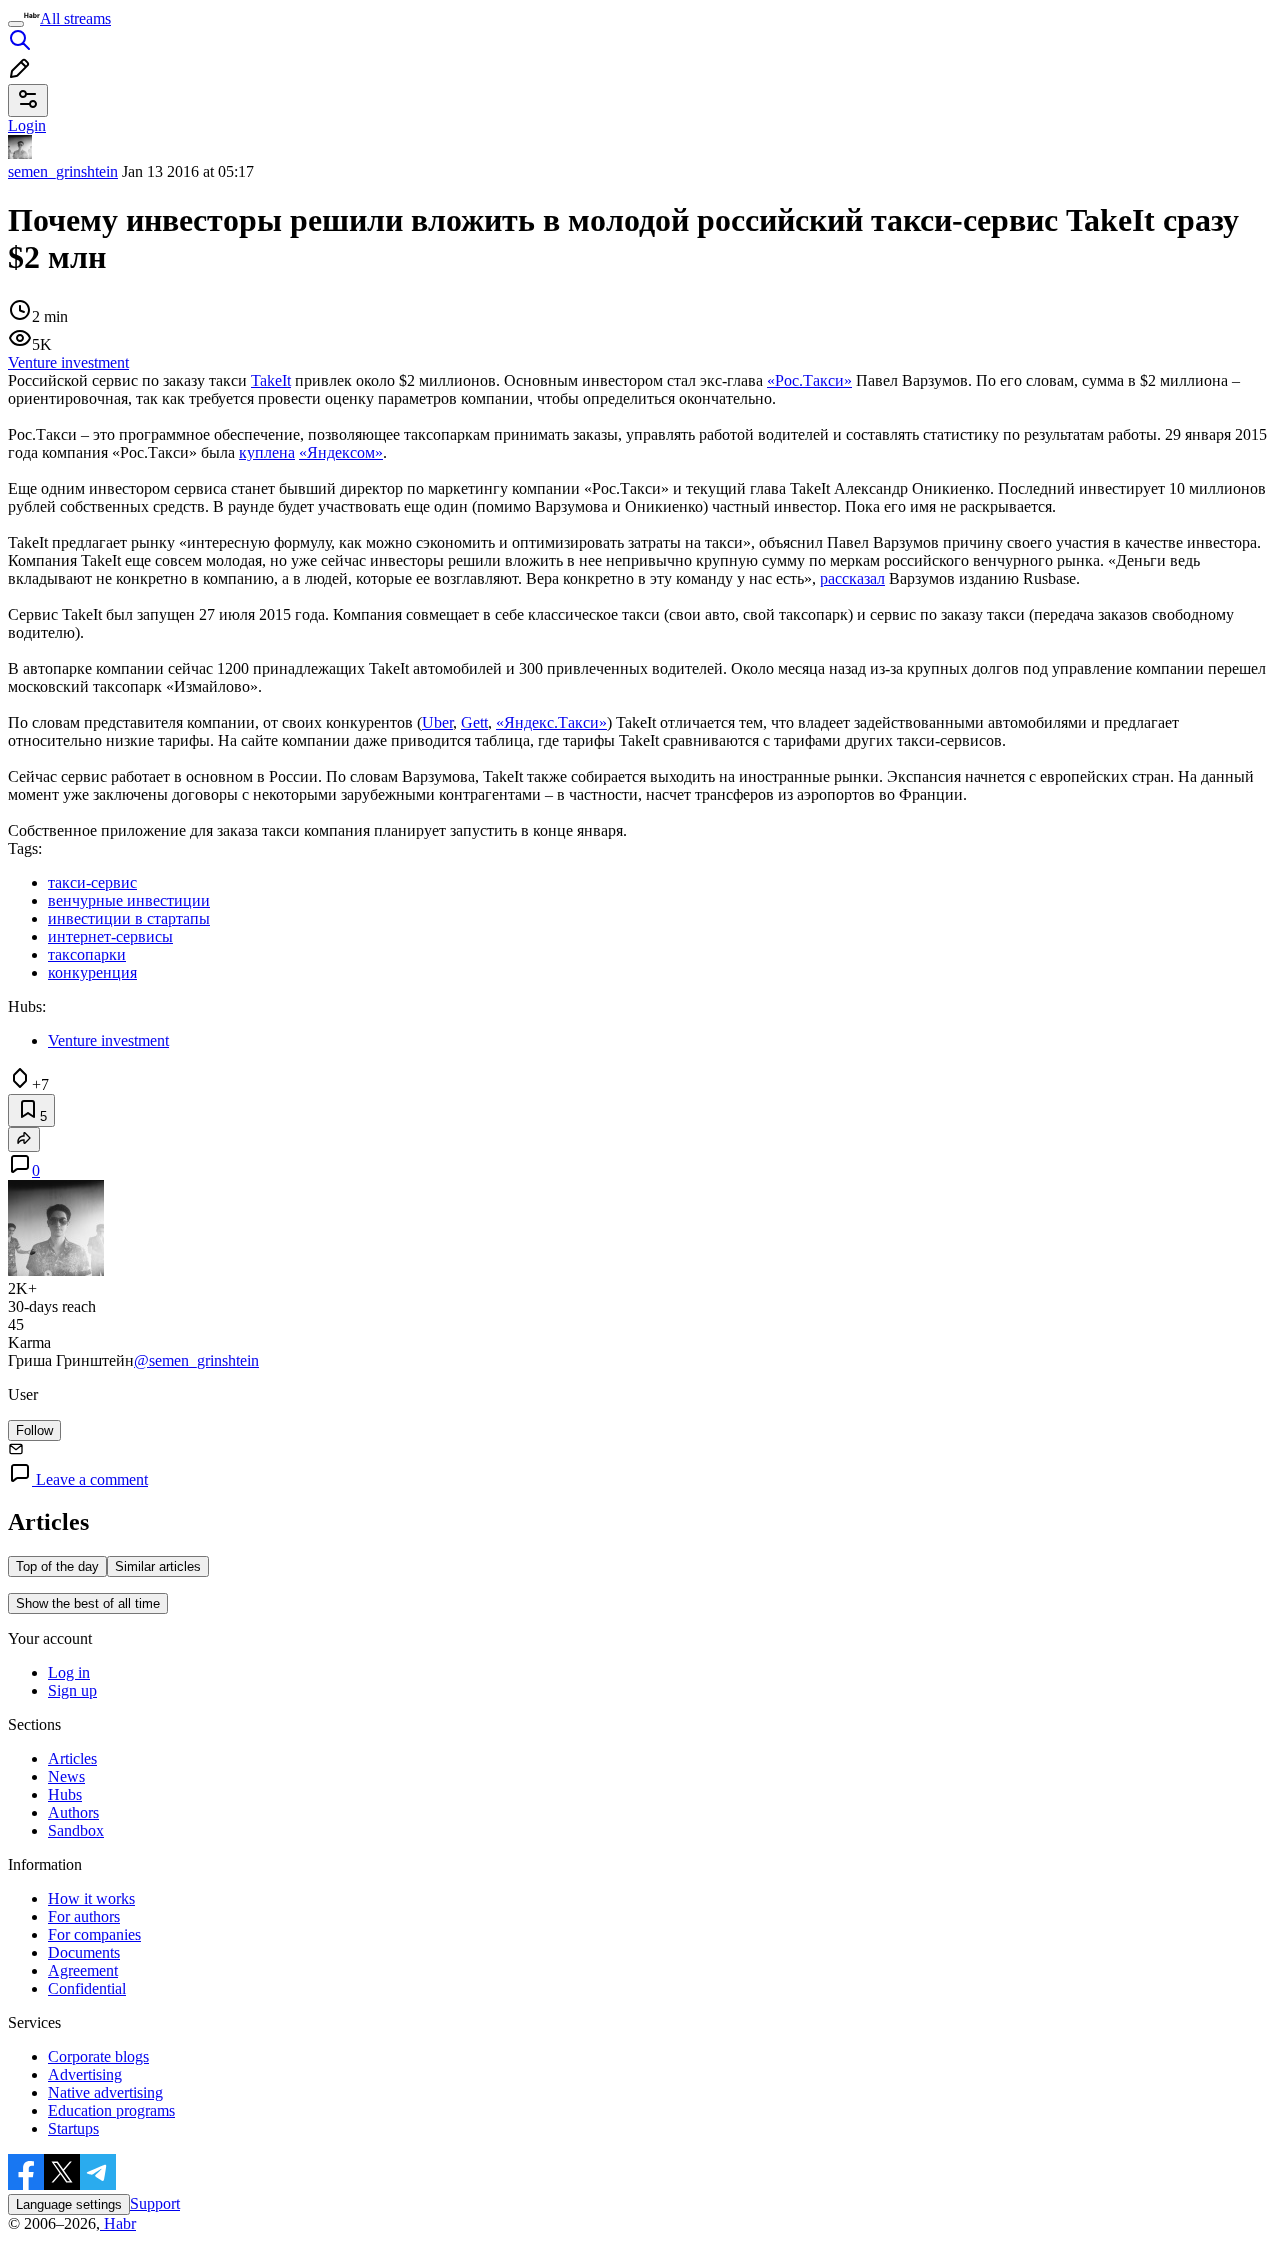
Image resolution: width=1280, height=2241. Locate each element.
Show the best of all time (88, 1603)
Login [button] (27, 125)
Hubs (65, 1794)
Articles (72, 1758)
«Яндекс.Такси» (551, 722)
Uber (437, 722)
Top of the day (57, 1566)
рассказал (852, 578)
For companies (94, 1934)
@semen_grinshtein (196, 1360)
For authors (84, 1916)
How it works (91, 1898)
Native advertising (105, 2092)
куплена (267, 452)
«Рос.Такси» (809, 380)
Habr (118, 2223)
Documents (84, 1952)
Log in (69, 1672)
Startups (73, 2128)
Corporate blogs (98, 2056)
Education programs (111, 2110)
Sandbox (76, 1830)
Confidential (87, 1988)
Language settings (69, 2204)
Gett (474, 722)
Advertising (85, 2074)
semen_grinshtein (63, 171)
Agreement (83, 1970)
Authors (73, 1812)
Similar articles (158, 1566)
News (66, 1776)
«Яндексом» (341, 452)
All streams (75, 18)
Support (155, 2203)
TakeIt (271, 380)
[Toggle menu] (16, 24)
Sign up (72, 1690)
